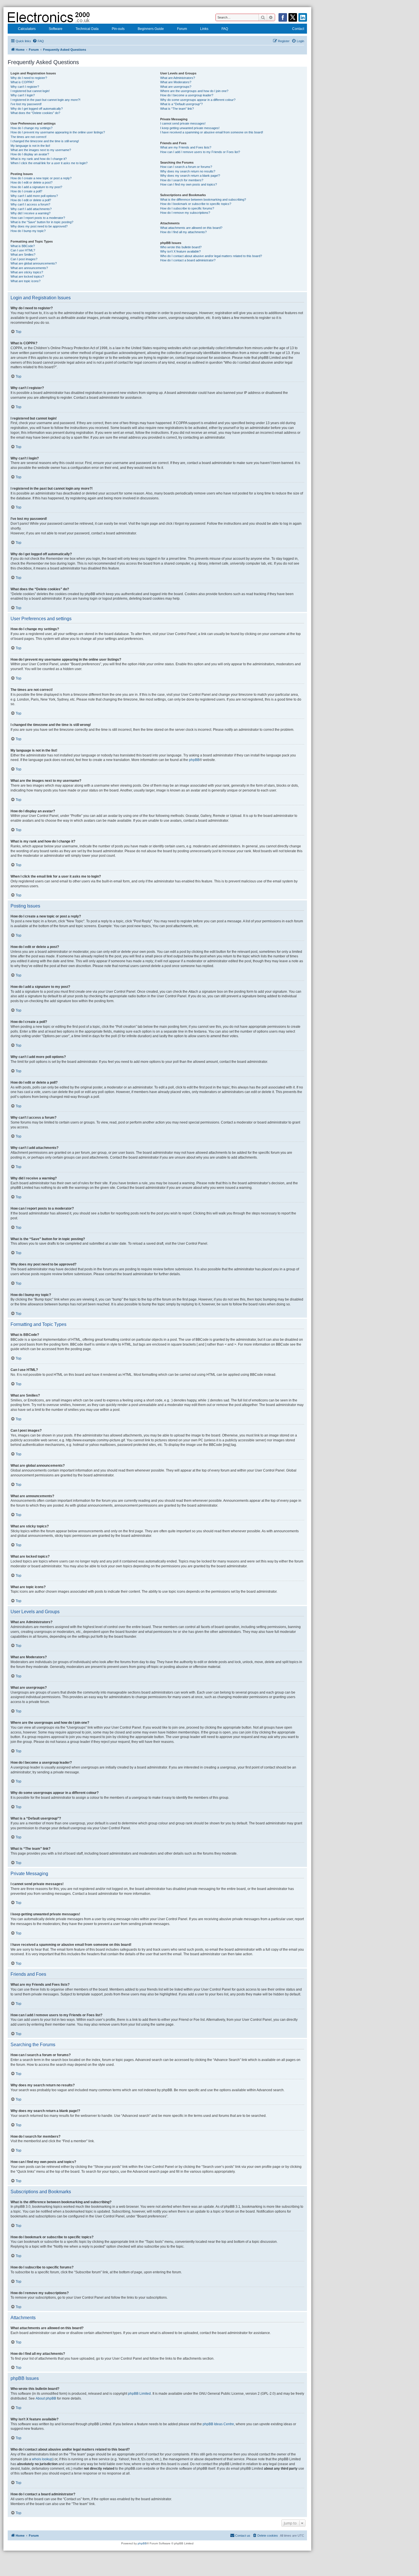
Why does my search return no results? (188, 171)
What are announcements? (29, 268)
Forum (182, 29)
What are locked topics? (27, 276)
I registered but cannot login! (30, 91)
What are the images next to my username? (41, 150)
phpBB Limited (139, 2394)
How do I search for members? (182, 180)
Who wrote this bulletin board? (181, 247)
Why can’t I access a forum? (30, 204)
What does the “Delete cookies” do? (35, 113)
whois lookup (42, 2459)
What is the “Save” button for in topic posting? (42, 222)
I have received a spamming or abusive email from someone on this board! (212, 132)
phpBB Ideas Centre (218, 2424)
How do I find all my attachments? (183, 232)
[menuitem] (38, 41)
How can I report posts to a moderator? (38, 218)
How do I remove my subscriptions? (185, 213)
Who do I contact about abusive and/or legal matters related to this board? (211, 256)
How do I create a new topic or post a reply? (41, 178)
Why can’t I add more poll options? (34, 196)
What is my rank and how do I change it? (39, 159)
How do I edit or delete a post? (31, 182)
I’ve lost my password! (26, 104)
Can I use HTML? (23, 250)
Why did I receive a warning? (30, 213)
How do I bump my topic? (28, 231)
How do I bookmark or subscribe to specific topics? (196, 204)
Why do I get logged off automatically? (37, 109)
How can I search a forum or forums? (186, 167)
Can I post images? (24, 259)
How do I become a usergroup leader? (187, 95)
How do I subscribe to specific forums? (187, 208)
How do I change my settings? (31, 128)
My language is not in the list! (30, 146)
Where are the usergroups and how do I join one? (194, 91)
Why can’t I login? (23, 95)
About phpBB (46, 2398)
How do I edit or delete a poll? (31, 200)
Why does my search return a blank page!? (190, 176)
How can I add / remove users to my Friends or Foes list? (200, 152)
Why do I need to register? (29, 78)
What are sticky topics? (27, 272)
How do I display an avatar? (30, 154)
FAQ (225, 29)
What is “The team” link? (177, 109)
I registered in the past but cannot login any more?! (45, 100)
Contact (298, 29)
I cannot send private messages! (183, 123)
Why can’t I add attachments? (31, 209)
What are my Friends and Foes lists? (186, 147)
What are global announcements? (34, 263)
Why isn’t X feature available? (180, 251)
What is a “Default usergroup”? (181, 104)
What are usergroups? (176, 87)
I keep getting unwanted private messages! (190, 128)
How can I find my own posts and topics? (189, 184)
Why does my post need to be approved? (39, 226)
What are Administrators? (178, 78)
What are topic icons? (26, 281)
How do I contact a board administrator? (188, 260)
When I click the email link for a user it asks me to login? (49, 163)
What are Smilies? (23, 255)
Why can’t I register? (25, 87)
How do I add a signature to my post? (36, 187)
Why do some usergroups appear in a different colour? (198, 100)
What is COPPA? (22, 82)
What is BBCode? (23, 246)
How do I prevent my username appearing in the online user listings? (58, 132)
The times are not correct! (29, 137)
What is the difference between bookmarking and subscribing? (203, 200)
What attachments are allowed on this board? (191, 228)
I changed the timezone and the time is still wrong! (45, 141)
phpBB (194, 760)
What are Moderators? (176, 82)
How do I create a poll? (26, 191)
